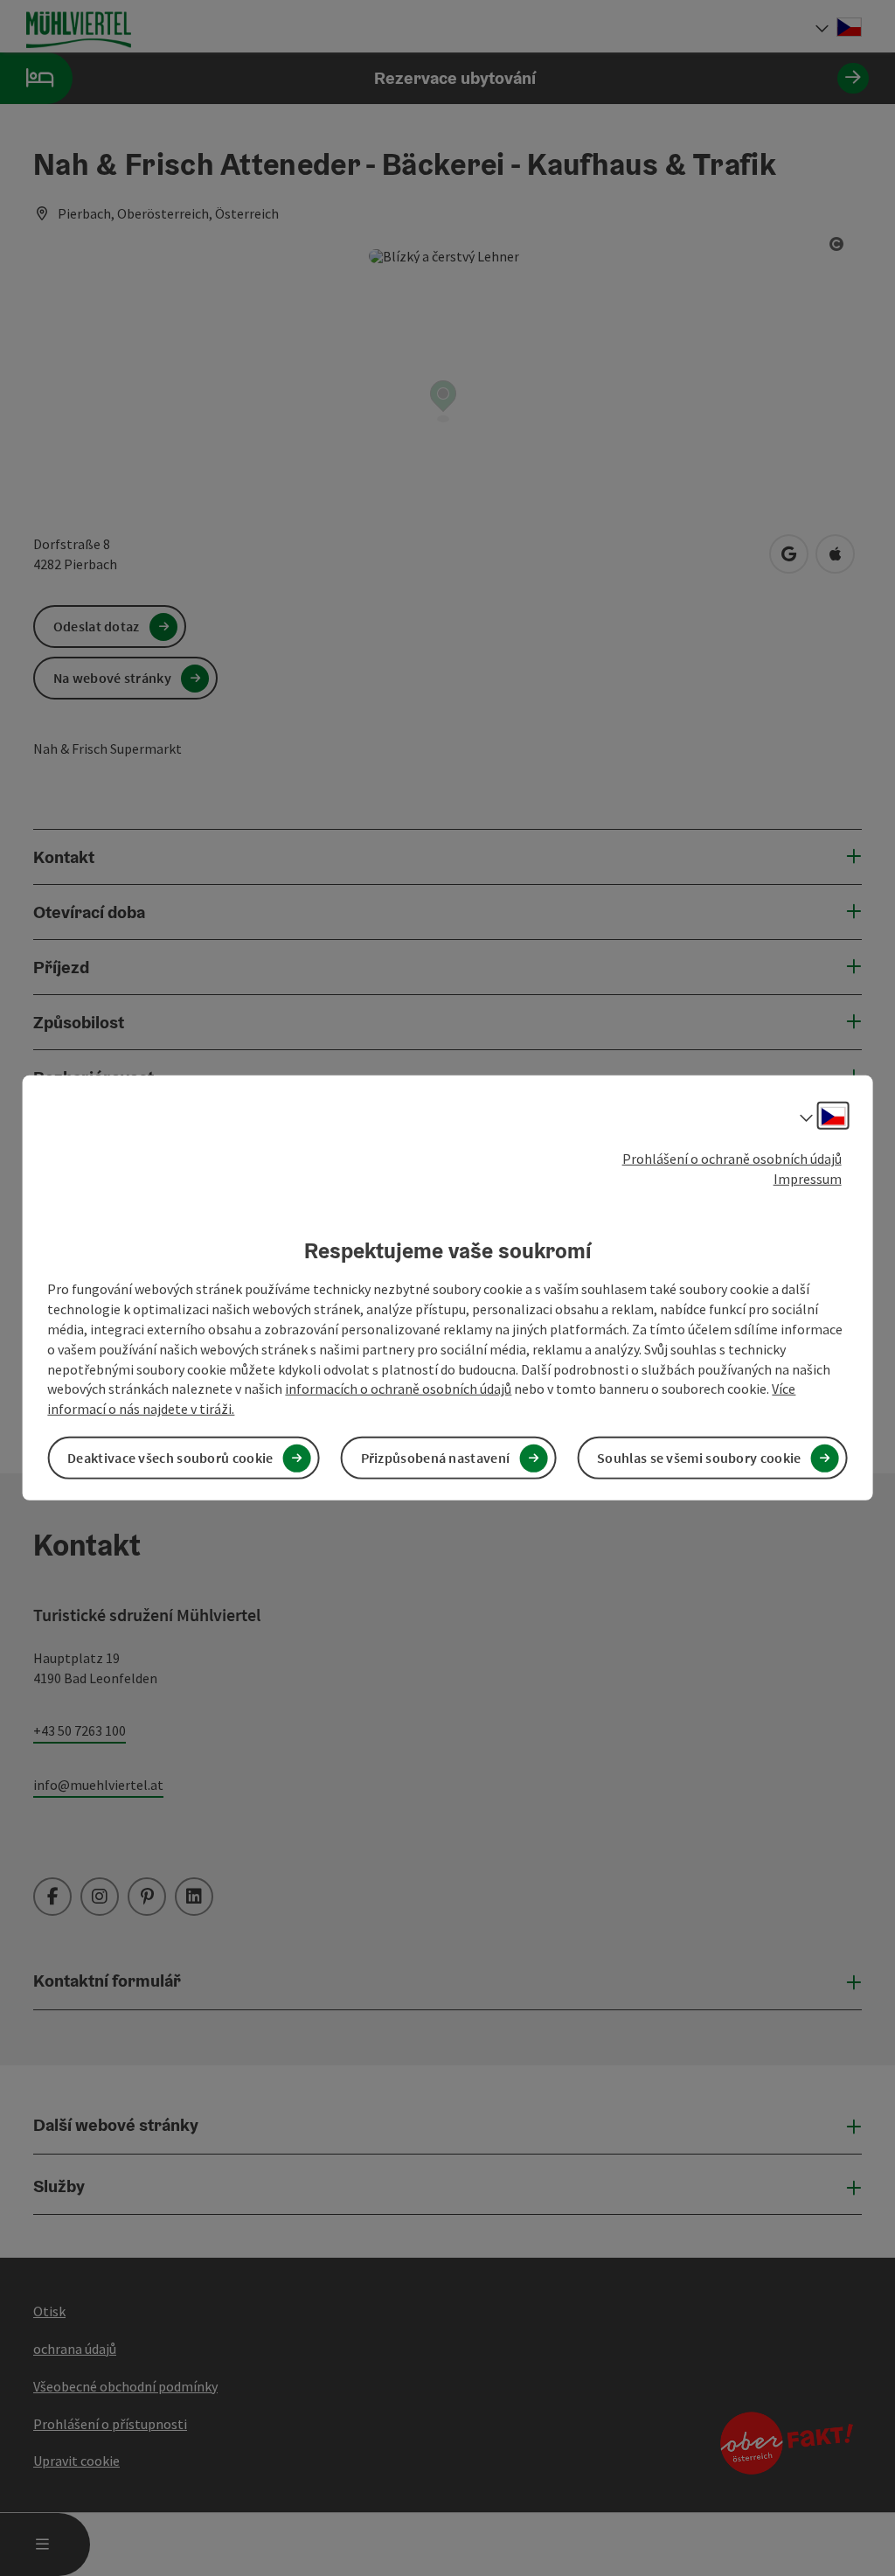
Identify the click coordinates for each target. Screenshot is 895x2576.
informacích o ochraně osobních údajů (398, 1389)
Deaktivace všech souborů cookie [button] (170, 1458)
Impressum (808, 1179)
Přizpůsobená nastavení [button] (436, 1458)
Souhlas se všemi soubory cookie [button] (699, 1458)
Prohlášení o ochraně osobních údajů (732, 1159)
